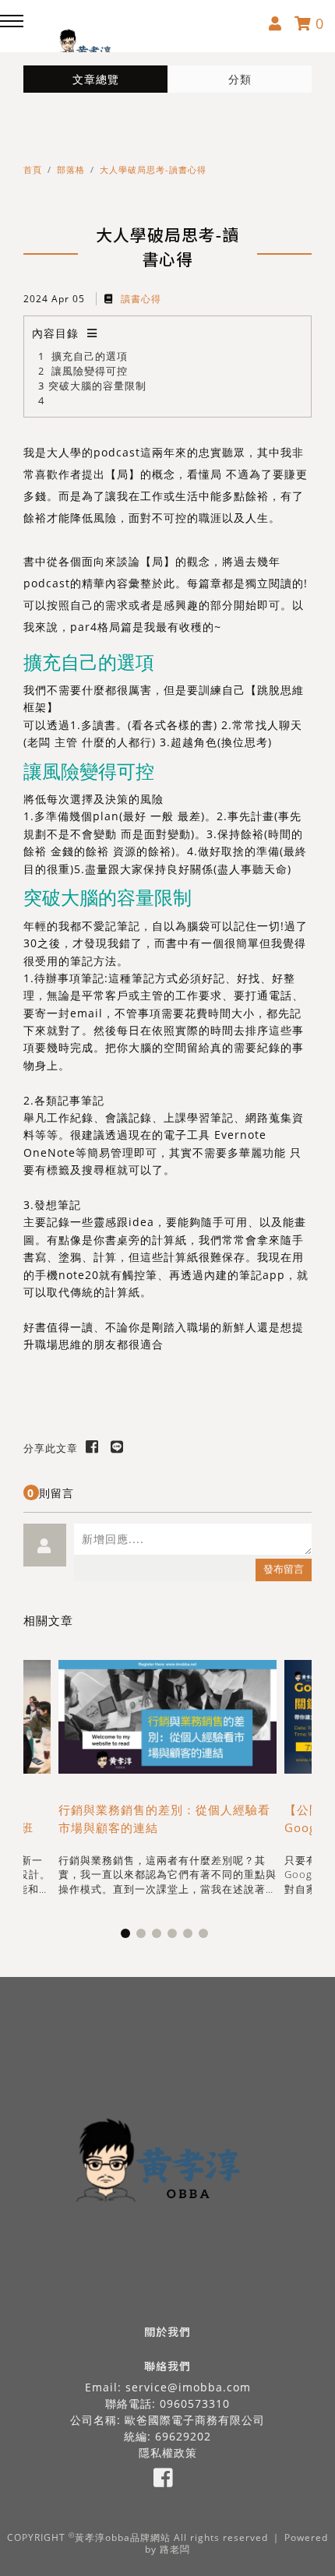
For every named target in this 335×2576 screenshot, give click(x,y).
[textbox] (193, 1539)
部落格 (71, 169)
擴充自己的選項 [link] (89, 662)
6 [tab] (206, 1936)
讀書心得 (139, 299)
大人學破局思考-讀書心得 (153, 169)
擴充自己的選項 (90, 356)
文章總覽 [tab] (96, 79)
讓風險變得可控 (90, 371)
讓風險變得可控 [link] (89, 771)
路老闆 (175, 2549)
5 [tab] (191, 1936)
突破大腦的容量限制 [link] (108, 897)
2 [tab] (144, 1936)
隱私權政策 (168, 2453)
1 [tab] (129, 1936)
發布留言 (284, 1569)
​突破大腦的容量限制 (97, 386)
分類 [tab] (240, 79)
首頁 (33, 169)
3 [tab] (160, 1936)
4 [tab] (175, 1936)
